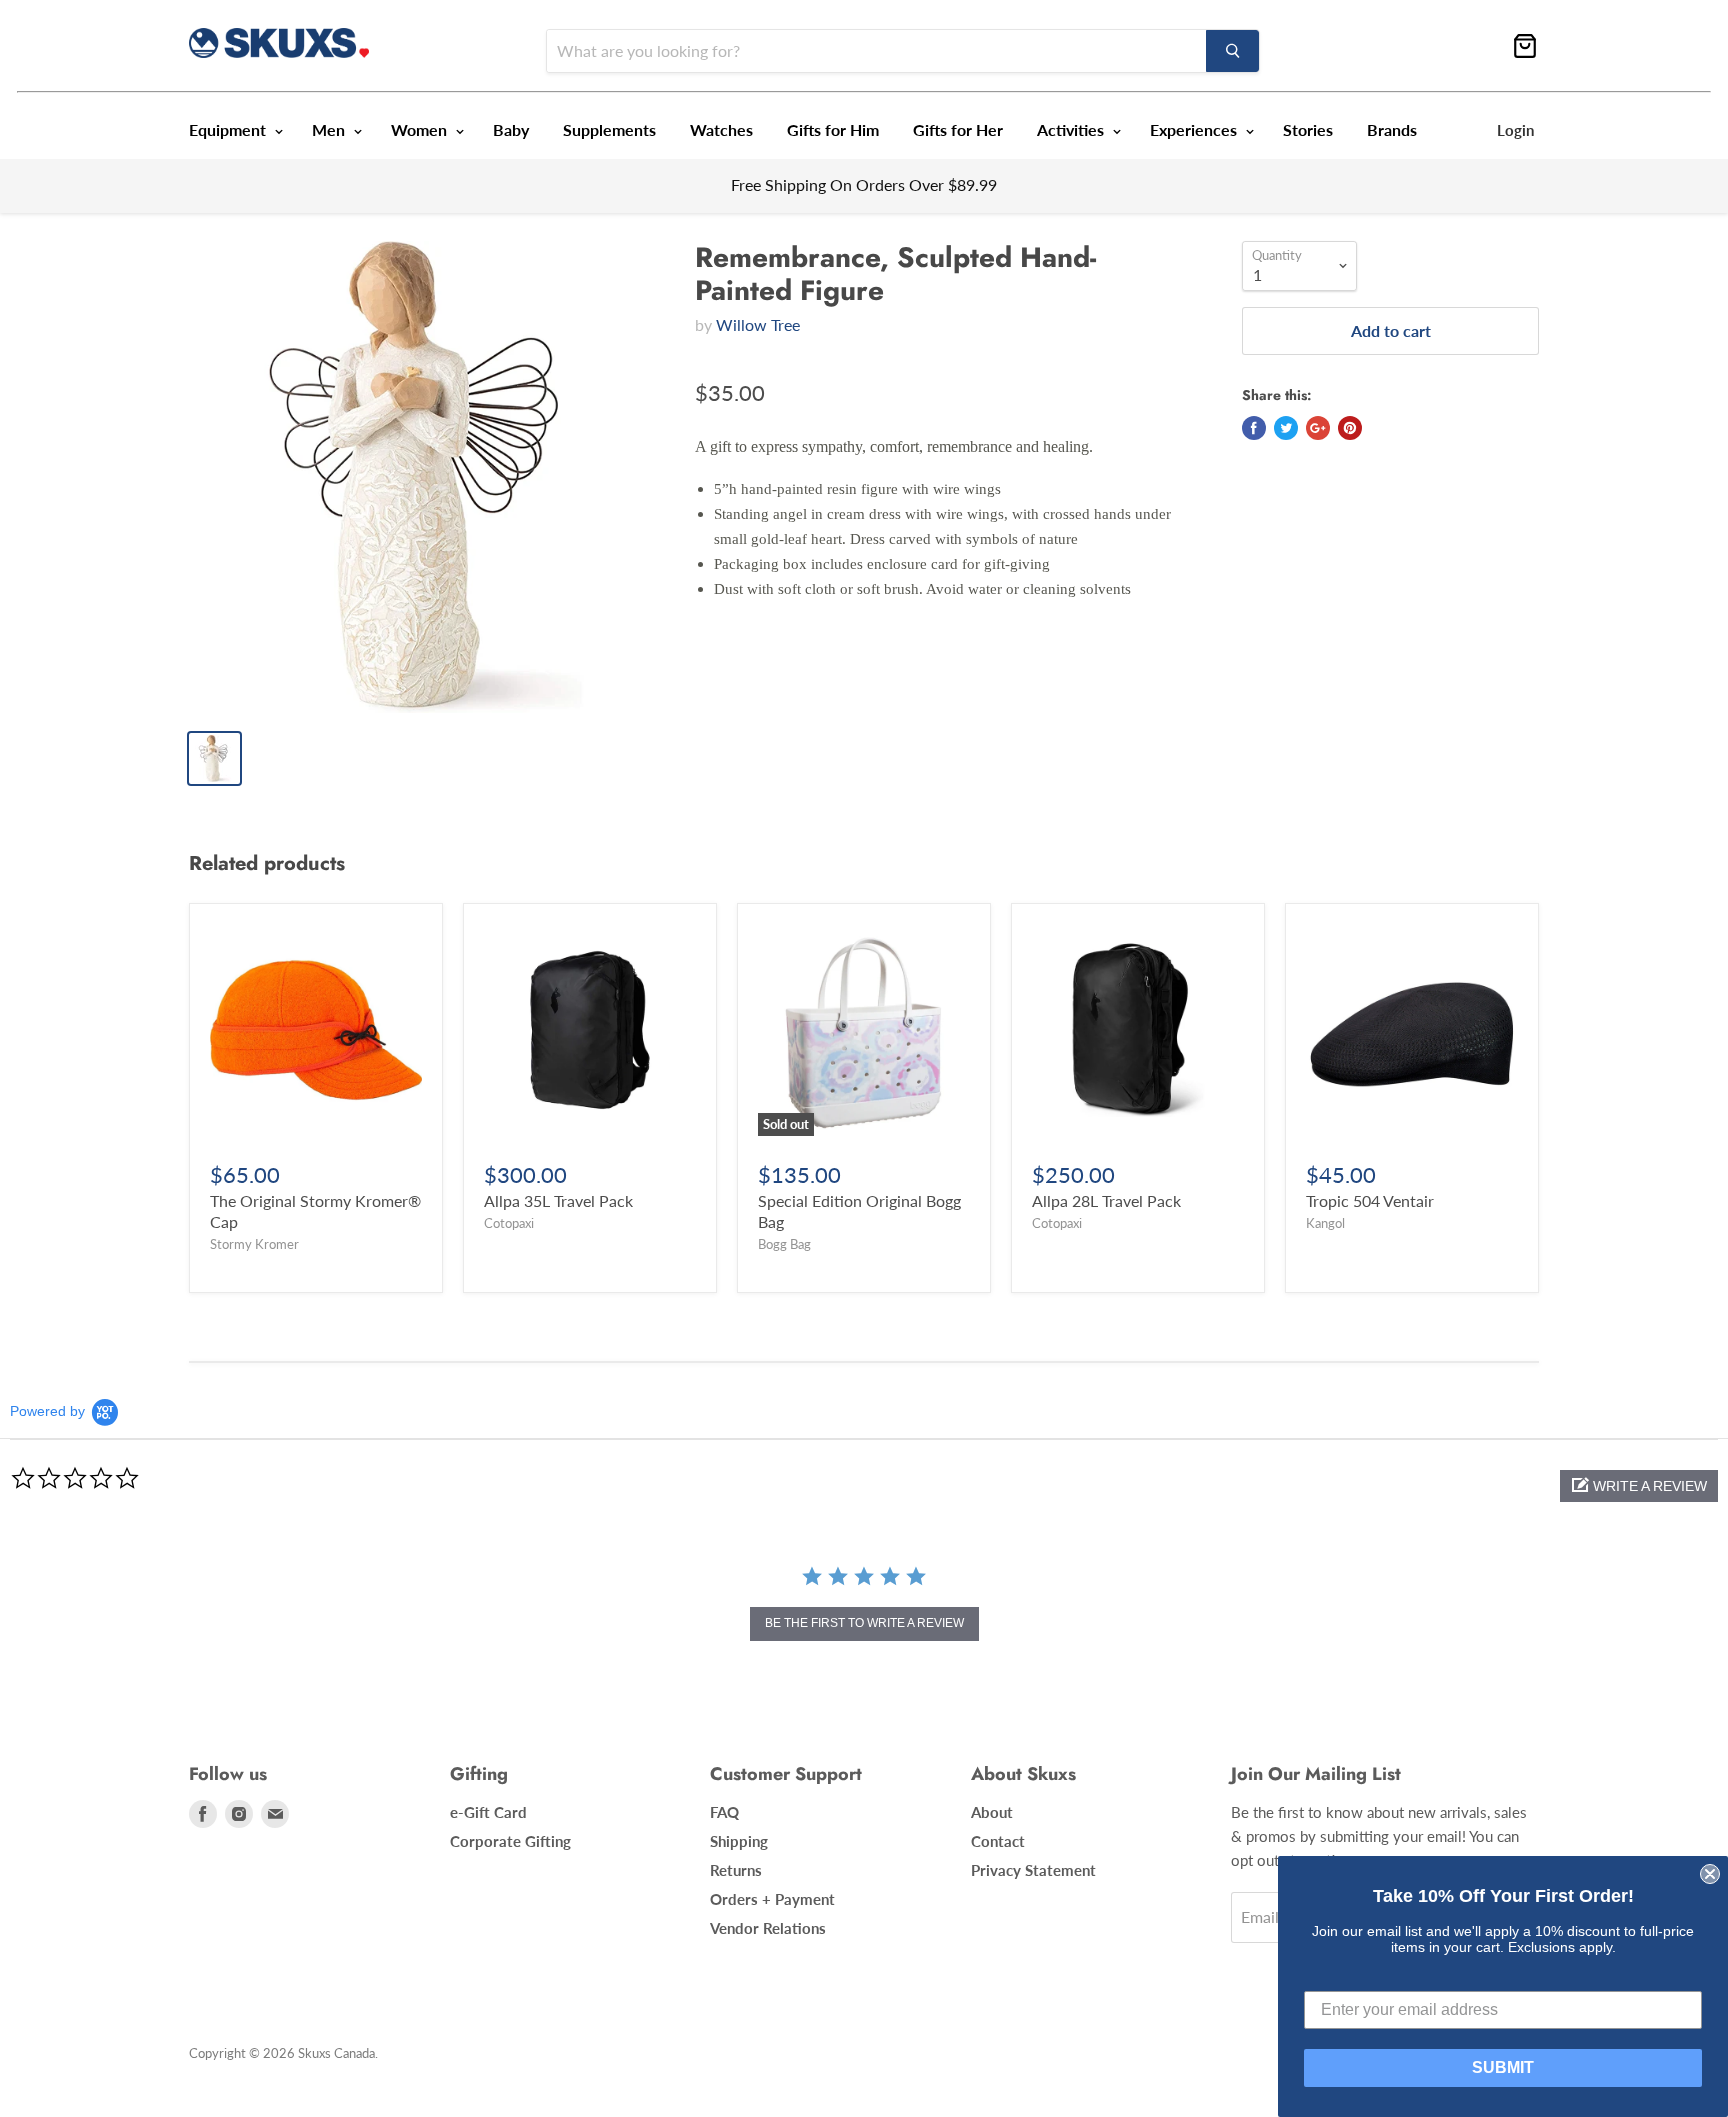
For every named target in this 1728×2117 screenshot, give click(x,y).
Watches (721, 129)
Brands (1392, 129)
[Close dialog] (1710, 1874)
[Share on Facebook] (1254, 428)
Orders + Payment (772, 1899)
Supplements (609, 129)
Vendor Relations (768, 1928)
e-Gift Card (488, 1812)
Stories (1308, 129)
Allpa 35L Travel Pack (558, 1200)
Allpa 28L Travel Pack (1106, 1200)
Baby (511, 129)
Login (1515, 130)
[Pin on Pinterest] (1350, 428)
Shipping (739, 1841)
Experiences (1195, 129)
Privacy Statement (1033, 1870)
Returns (736, 1870)
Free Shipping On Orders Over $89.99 (864, 184)
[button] (1639, 1486)
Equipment (229, 129)
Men (330, 129)
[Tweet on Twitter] (1286, 428)
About (992, 1812)
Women (421, 129)
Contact (998, 1841)
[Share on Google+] (1318, 428)
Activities (1072, 129)
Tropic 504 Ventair (1370, 1200)
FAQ (724, 1812)
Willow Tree (758, 324)
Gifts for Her (958, 129)
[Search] (1232, 51)
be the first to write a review (864, 1623)
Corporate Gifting (510, 1841)
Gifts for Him (833, 129)
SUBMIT (1503, 2067)
